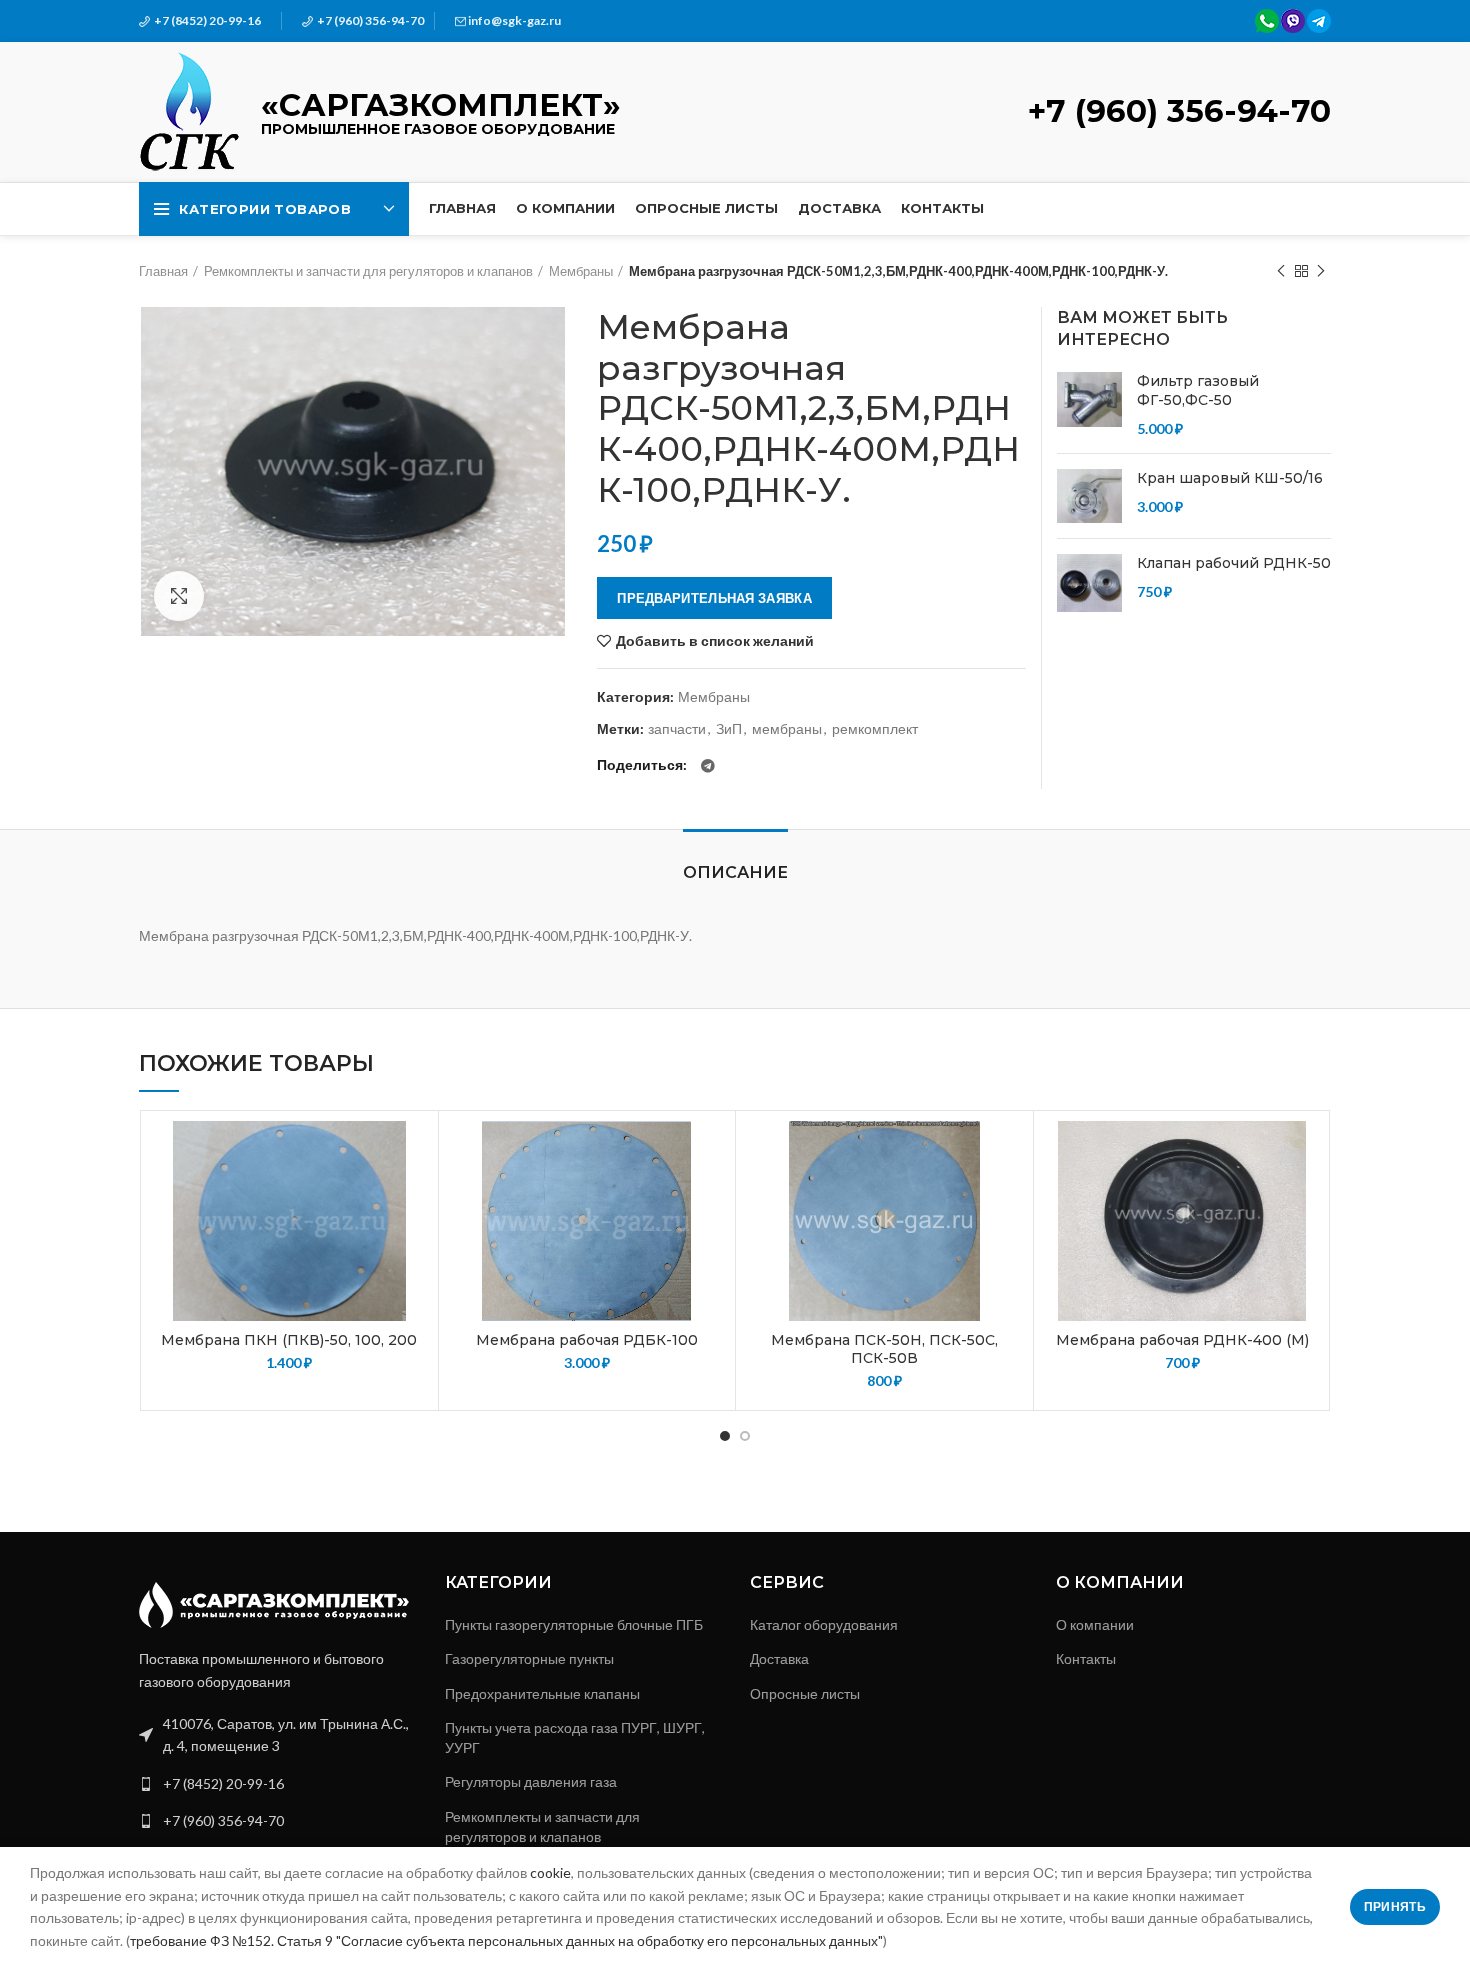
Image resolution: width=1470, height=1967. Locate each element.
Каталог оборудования (824, 1624)
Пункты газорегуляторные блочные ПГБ (574, 1624)
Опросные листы (805, 1693)
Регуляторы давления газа (531, 1781)
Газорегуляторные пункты (529, 1658)
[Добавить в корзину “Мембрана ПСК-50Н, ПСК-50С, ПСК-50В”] (1008, 1198)
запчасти (677, 729)
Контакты (1086, 1658)
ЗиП (729, 729)
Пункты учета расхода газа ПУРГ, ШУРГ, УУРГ (575, 1737)
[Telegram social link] (708, 766)
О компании (1095, 1624)
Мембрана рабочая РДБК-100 (587, 1340)
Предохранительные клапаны (542, 1693)
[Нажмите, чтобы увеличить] (179, 596)
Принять (1395, 1906)
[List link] (277, 1784)
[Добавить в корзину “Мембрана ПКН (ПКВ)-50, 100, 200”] (413, 1198)
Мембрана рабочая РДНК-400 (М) (1182, 1340)
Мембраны (581, 271)
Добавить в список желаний (715, 641)
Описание (735, 872)
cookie (550, 1872)
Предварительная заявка (714, 598)
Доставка (779, 1658)
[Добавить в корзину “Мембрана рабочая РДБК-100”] (710, 1198)
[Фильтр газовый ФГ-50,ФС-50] (1089, 405)
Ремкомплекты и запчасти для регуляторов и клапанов (368, 271)
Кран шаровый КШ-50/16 (1230, 478)
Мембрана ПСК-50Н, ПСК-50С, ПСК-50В (884, 1349)
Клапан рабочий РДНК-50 (1234, 563)
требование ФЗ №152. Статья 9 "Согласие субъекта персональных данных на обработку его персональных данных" (506, 1940)
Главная (163, 271)
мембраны (787, 729)
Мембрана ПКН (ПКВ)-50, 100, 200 (289, 1340)
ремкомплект (875, 729)
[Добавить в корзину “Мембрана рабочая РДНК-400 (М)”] (1306, 1198)
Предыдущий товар (1281, 271)
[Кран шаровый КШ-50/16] (1089, 496)
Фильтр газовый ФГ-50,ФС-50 (1198, 391)
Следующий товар (1321, 271)
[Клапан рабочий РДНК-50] (1089, 583)
